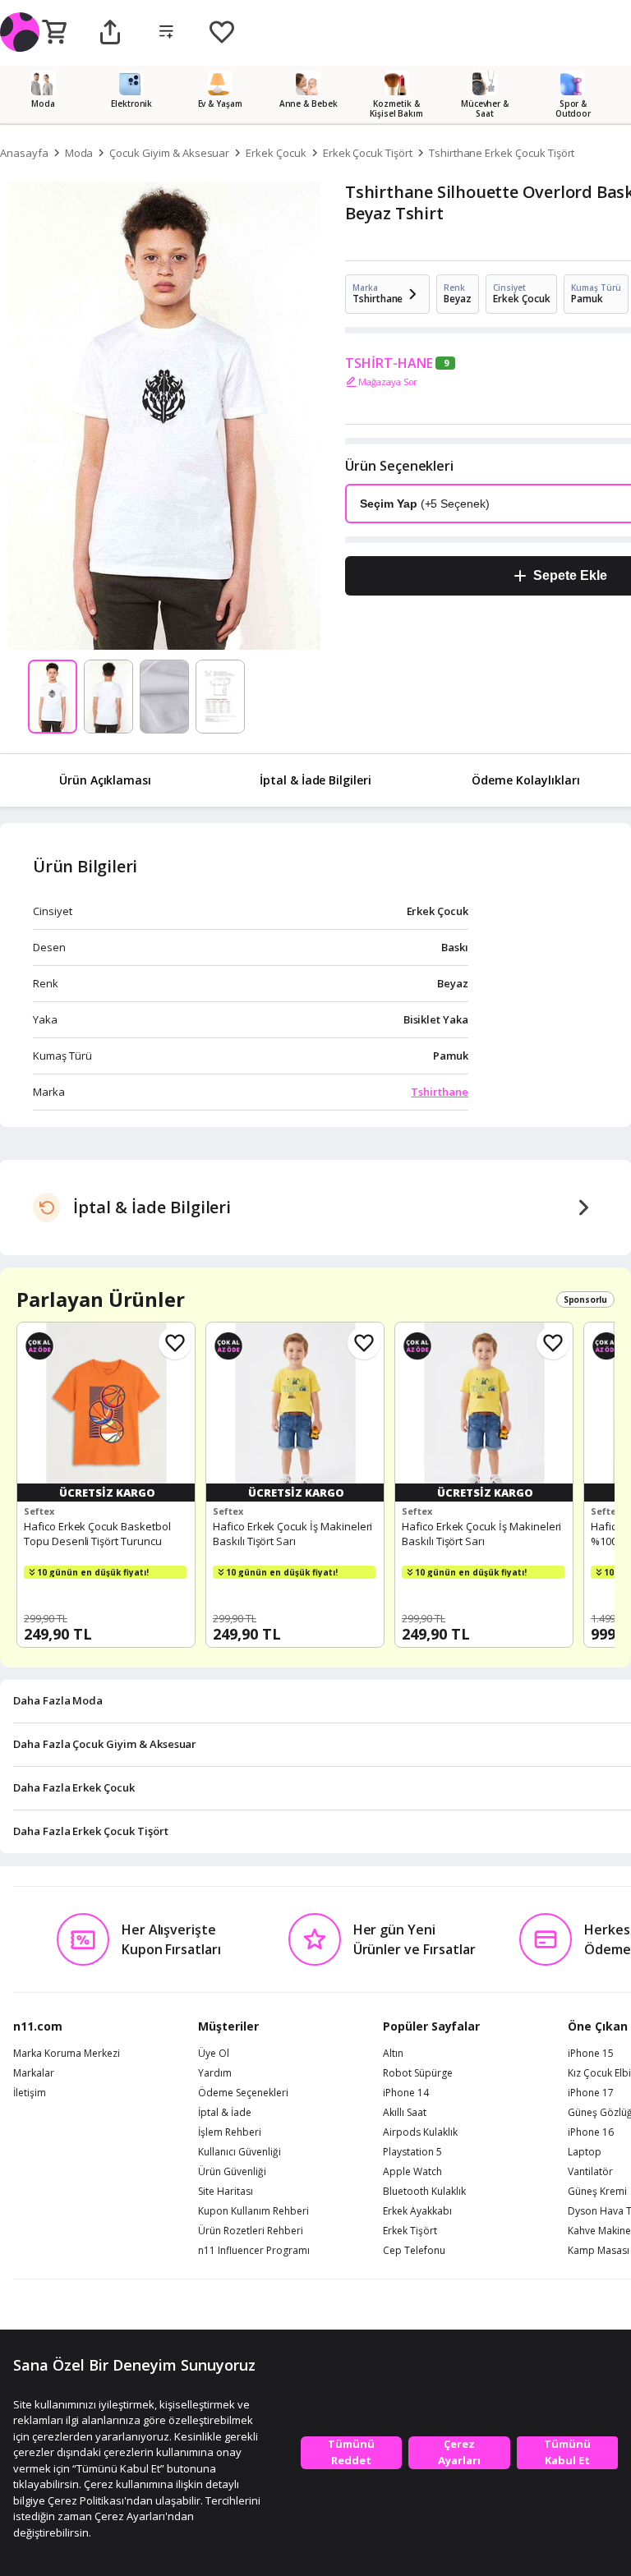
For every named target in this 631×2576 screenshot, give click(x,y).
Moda (79, 153)
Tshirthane (440, 1092)
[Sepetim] (54, 33)
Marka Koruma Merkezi (67, 2054)
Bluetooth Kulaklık (424, 2192)
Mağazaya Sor (388, 382)
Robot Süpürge (418, 2073)
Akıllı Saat (405, 2113)
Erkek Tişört (410, 2231)
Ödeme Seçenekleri (243, 2093)
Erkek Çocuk (276, 153)
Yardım (215, 2073)
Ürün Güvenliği (232, 2172)
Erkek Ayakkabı (417, 2211)
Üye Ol (214, 2054)
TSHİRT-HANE (389, 363)
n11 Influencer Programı (254, 2251)
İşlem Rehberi (230, 2132)
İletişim (30, 2093)
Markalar (34, 2073)
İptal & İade (225, 2113)
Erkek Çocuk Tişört (368, 153)
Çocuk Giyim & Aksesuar (169, 153)
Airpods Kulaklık (420, 2132)
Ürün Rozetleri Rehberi (251, 2231)
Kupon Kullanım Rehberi (253, 2211)
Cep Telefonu (414, 2251)
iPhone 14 (406, 2093)
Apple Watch (412, 2172)
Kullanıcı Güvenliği (240, 2152)
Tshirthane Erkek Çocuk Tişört (502, 153)
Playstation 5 (412, 2152)
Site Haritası (226, 2192)
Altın (393, 2054)
